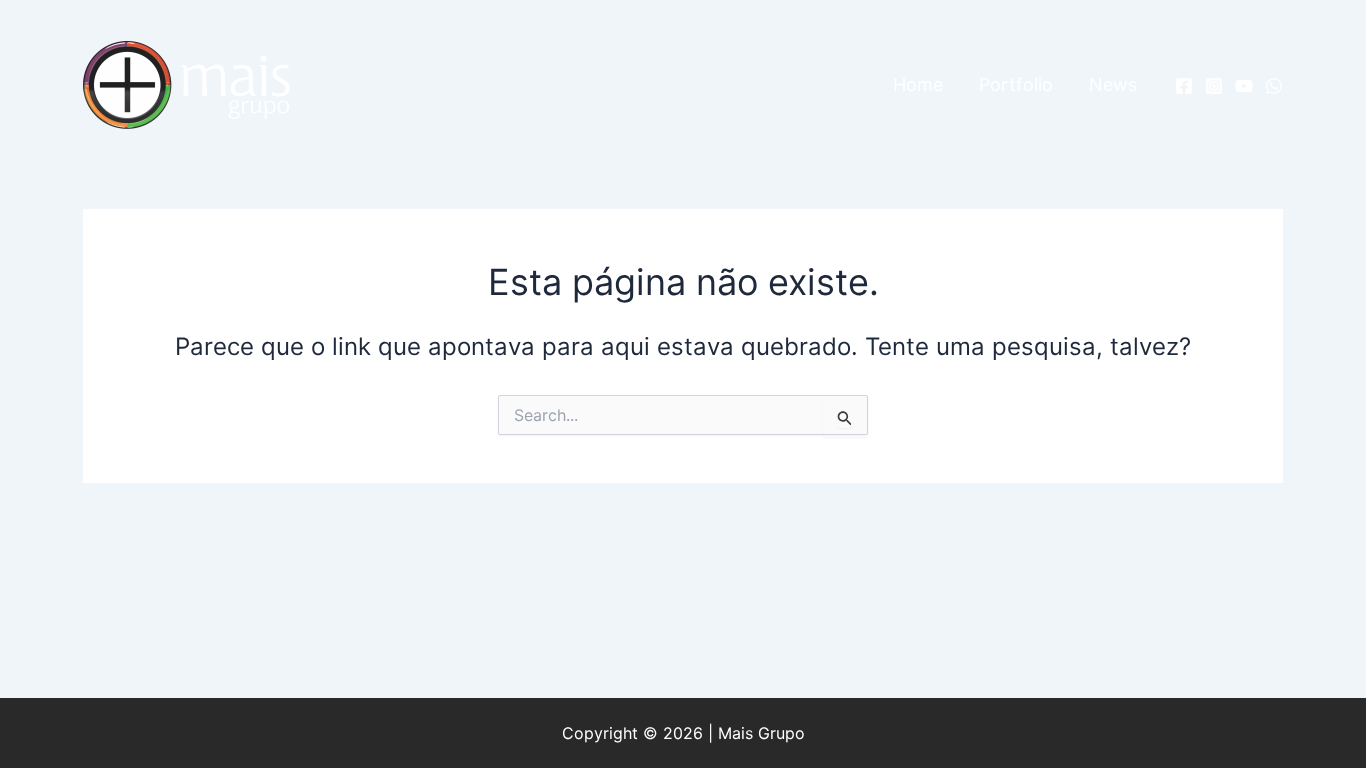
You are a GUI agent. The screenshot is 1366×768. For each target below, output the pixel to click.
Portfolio (1016, 84)
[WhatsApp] (1274, 86)
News (1113, 84)
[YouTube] (1244, 86)
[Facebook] (1184, 86)
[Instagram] (1214, 86)
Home (918, 84)
